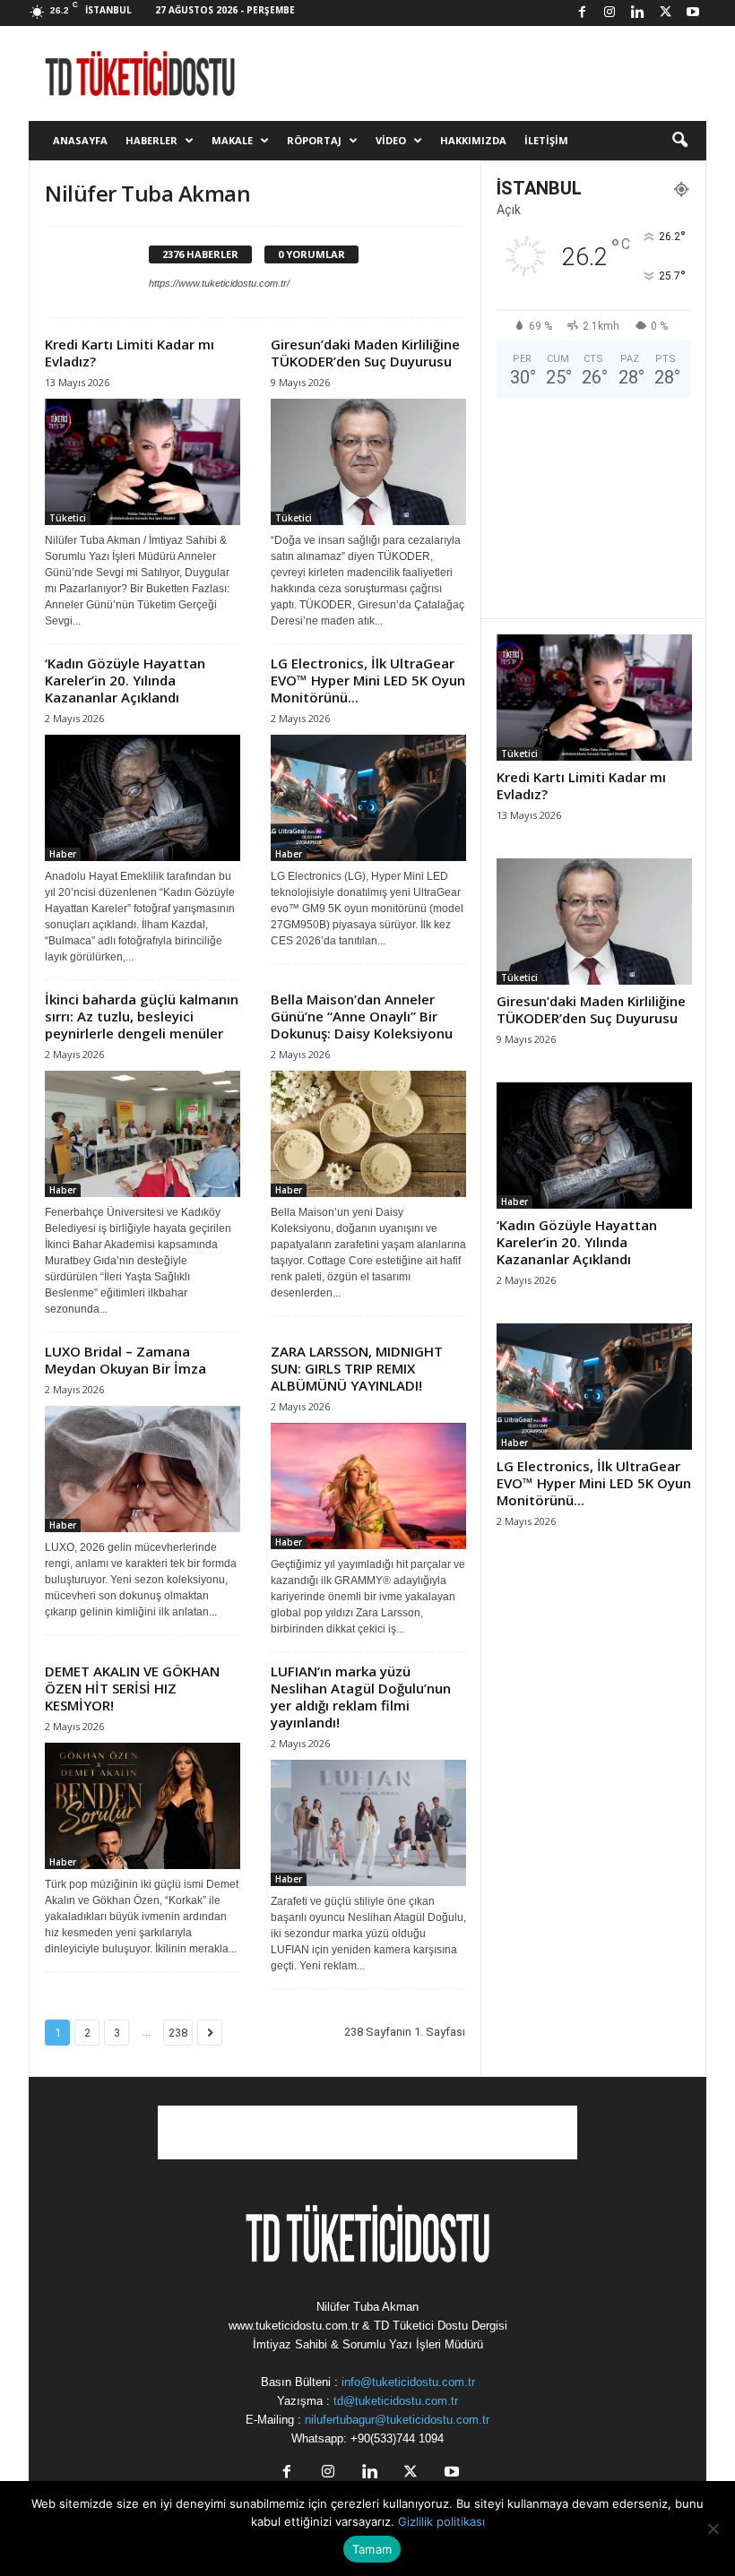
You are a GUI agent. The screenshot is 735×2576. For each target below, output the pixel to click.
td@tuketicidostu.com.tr (396, 2401)
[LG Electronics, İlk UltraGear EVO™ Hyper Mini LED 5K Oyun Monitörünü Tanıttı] (368, 798)
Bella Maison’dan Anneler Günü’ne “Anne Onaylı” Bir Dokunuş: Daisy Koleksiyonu (362, 1016)
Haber (63, 854)
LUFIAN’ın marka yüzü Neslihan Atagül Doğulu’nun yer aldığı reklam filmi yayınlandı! (361, 1697)
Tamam (372, 2549)
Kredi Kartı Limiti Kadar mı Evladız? (130, 353)
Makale (232, 140)
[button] (679, 141)
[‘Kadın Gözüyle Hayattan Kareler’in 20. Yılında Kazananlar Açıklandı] (143, 798)
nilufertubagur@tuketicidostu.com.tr (397, 2420)
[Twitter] (665, 13)
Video (391, 140)
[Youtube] (693, 13)
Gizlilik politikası (441, 2521)
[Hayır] (713, 2529)
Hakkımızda (473, 140)
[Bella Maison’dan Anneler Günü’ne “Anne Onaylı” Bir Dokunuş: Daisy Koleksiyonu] (368, 1134)
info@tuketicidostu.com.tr (408, 2382)
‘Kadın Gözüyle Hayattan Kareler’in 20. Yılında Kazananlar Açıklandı (125, 680)
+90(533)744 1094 (397, 2438)
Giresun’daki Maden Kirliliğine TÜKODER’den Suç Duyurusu (365, 353)
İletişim (546, 140)
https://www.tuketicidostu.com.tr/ (219, 283)
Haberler (151, 140)
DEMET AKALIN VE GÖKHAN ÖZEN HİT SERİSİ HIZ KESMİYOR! (132, 1688)
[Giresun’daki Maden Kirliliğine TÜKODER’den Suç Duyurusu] (368, 462)
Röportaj (314, 140)
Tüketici (68, 518)
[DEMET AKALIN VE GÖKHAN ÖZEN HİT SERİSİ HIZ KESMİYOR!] (143, 1806)
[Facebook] (582, 13)
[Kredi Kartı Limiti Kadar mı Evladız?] (143, 462)
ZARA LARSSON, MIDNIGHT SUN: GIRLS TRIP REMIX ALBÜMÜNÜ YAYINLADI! (357, 1368)
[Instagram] (610, 13)
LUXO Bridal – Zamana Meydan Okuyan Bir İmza (125, 1360)
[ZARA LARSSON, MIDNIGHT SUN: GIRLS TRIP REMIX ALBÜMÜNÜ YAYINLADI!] (368, 1486)
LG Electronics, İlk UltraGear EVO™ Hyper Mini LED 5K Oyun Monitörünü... (368, 680)
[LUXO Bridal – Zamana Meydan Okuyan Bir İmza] (143, 1469)
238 (178, 2033)
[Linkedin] (637, 13)
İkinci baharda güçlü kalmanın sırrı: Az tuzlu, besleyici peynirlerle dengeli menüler (142, 1016)
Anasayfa (80, 140)
